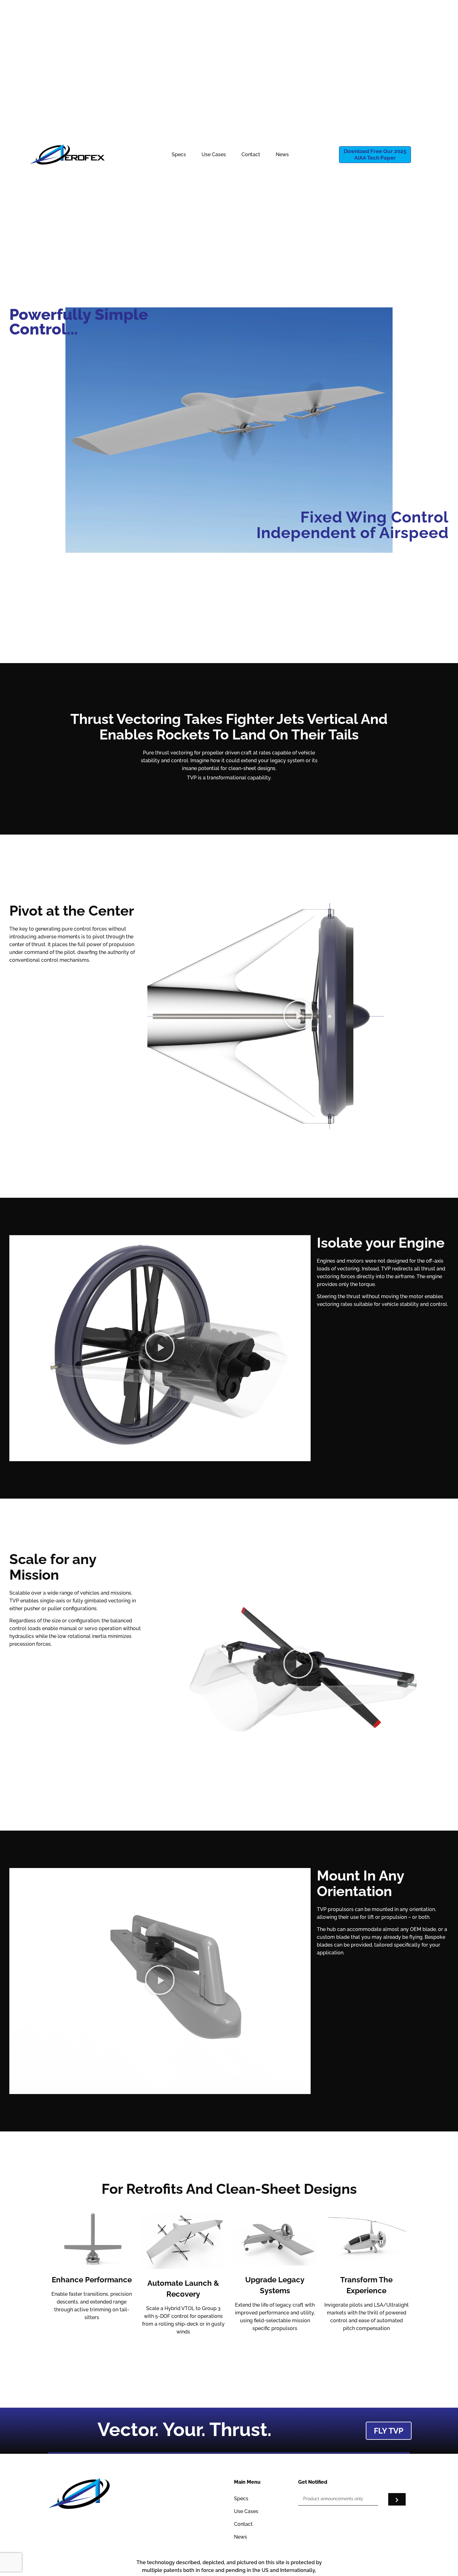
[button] (298, 1016)
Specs (179, 154)
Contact (251, 154)
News (282, 154)
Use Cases (214, 154)
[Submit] (397, 2499)
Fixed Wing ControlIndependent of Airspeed (353, 525)
